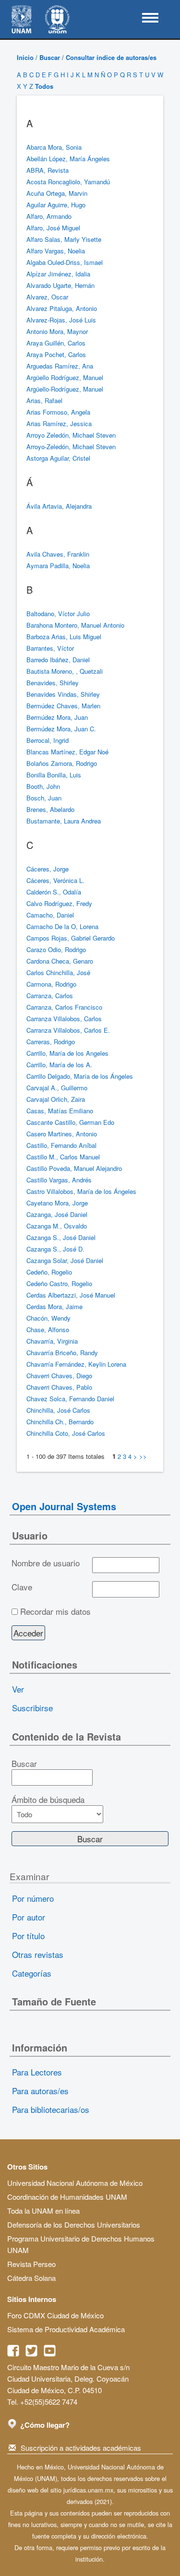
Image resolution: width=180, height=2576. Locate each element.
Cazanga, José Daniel (57, 1214)
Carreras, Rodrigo (51, 1042)
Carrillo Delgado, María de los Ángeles (80, 1076)
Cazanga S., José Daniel (61, 1237)
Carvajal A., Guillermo (57, 1088)
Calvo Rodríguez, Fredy (59, 903)
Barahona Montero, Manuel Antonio (75, 625)
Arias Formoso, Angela (58, 412)
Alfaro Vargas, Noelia (56, 251)
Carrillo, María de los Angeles (67, 1053)
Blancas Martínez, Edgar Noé (67, 752)
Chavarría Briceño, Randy (62, 1353)
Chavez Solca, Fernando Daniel (70, 1399)
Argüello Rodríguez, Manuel (65, 377)
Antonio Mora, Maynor (57, 331)
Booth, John (43, 786)
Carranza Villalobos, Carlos (64, 1019)
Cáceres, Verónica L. (55, 880)
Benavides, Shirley (53, 683)
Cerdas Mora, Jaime (54, 1306)
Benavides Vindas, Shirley (63, 694)
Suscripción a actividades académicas (81, 2448)
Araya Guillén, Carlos (56, 343)
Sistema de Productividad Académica (66, 2329)
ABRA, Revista (48, 170)
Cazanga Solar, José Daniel (65, 1260)
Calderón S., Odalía (54, 892)
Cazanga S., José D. (55, 1249)
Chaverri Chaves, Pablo (59, 1387)
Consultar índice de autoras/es (111, 57)
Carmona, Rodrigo (51, 984)
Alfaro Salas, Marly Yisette (64, 239)
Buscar (50, 57)
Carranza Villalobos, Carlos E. (68, 1030)
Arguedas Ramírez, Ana (60, 366)
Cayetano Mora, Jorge (57, 1203)
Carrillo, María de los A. (59, 1065)
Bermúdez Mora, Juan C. (61, 729)
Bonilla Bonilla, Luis (54, 775)
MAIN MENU (150, 18)
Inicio (25, 57)
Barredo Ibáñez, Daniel (58, 660)
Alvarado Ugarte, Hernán (60, 285)
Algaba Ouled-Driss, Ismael (65, 262)
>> (143, 1456)
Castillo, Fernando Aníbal (61, 1145)
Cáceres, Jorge (48, 869)
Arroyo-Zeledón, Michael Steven (71, 447)
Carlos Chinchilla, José (58, 972)
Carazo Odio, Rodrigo (56, 949)
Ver (18, 1689)
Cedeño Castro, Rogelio (59, 1283)
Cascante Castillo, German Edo (70, 1122)
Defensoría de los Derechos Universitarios (74, 2224)
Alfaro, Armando (49, 216)
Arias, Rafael (44, 400)
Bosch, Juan (44, 798)
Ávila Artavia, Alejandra (59, 506)
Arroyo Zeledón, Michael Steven (71, 435)
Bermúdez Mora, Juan (57, 717)
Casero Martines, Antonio (62, 1134)
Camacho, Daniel (50, 915)
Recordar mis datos (55, 1611)
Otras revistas (38, 1954)
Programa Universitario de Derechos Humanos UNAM (81, 2244)
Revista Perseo (31, 2264)
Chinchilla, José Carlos (58, 1410)
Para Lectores (37, 2072)
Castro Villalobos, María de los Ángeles (81, 1191)
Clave (22, 1587)
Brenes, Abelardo (50, 809)
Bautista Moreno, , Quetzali (65, 671)
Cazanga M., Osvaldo (57, 1226)
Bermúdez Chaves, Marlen (63, 706)
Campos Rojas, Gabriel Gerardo (71, 938)
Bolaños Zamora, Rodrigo (62, 763)
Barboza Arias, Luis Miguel (64, 637)
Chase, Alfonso (48, 1330)
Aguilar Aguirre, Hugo (56, 205)
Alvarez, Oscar (47, 297)
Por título (28, 1936)
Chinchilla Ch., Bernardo (60, 1422)
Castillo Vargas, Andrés (59, 1180)
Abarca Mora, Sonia (54, 147)
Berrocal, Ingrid (48, 740)
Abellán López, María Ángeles (68, 159)
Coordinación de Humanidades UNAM (67, 2197)
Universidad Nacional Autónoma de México (75, 2183)
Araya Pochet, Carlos (56, 354)
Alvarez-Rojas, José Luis (61, 320)
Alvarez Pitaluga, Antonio (62, 308)
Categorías (32, 1973)
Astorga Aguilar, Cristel (58, 458)
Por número (33, 1898)
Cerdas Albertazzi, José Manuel (71, 1295)
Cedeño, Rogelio (49, 1272)
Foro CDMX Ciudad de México (55, 2315)
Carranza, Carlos (50, 996)
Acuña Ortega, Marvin (57, 193)
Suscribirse (32, 1708)
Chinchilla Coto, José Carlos (66, 1433)
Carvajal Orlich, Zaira (56, 1099)
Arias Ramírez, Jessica (59, 423)
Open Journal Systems (64, 1506)
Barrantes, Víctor (50, 648)
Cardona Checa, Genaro (60, 961)
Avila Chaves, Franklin (58, 554)
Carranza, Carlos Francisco (64, 1007)
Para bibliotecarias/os (51, 2109)
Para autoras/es (40, 2091)
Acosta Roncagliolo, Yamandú (68, 182)
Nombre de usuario (46, 1563)
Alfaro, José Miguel (53, 228)
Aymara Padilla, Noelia (58, 566)
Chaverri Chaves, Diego (59, 1376)
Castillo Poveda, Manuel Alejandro (74, 1168)
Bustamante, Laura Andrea (64, 821)
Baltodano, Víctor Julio (58, 614)
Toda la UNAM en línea (43, 2211)
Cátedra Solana (31, 2278)
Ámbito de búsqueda (48, 1800)
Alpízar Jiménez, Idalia (58, 274)
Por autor (29, 1917)
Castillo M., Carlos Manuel (63, 1157)
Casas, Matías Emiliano (60, 1111)
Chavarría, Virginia (52, 1341)
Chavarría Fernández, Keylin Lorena (76, 1364)
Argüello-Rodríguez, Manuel (65, 389)
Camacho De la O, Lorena (62, 926)
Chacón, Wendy (48, 1318)
